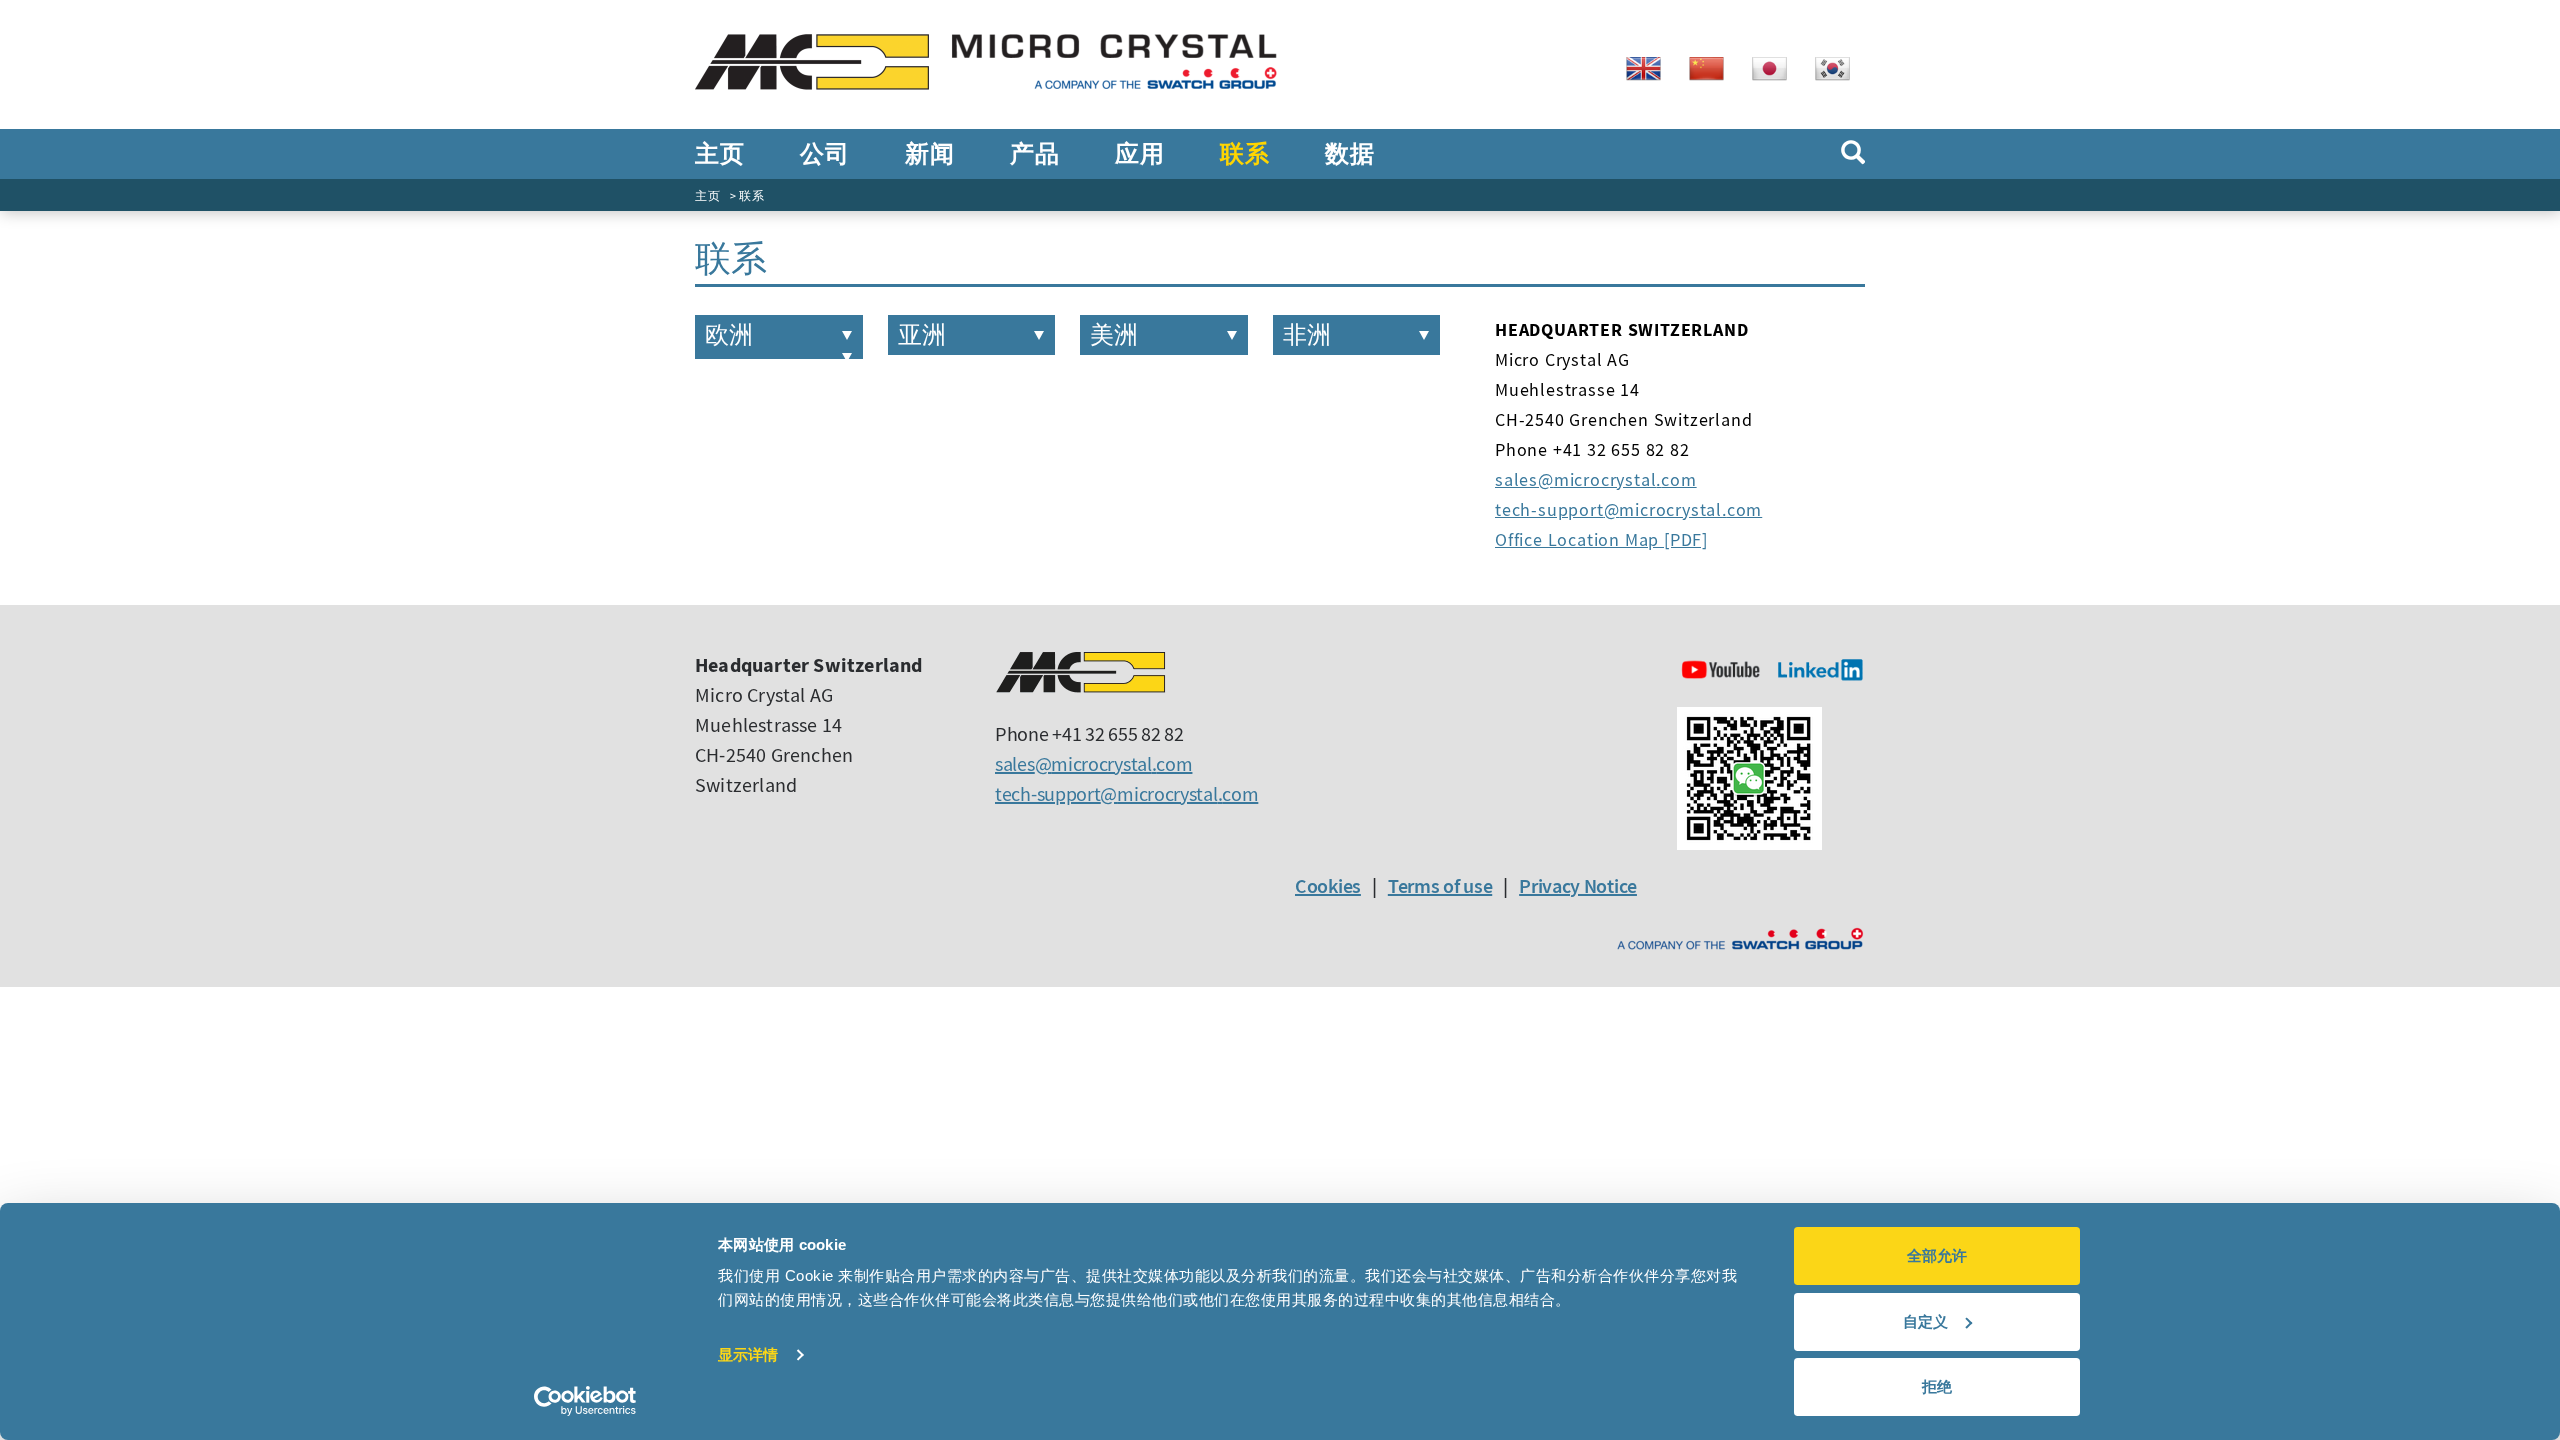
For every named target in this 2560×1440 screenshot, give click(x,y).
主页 (719, 154)
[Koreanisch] (1840, 67)
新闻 (929, 154)
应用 (1139, 154)
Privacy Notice (1578, 885)
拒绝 (1937, 1386)
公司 (824, 154)
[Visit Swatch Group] (1740, 939)
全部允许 (1937, 1255)
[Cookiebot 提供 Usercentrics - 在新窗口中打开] (585, 1401)
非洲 (1307, 335)
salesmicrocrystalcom (1596, 479)
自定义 (1925, 1321)
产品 (1034, 154)
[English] (1651, 67)
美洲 (1114, 335)
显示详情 (748, 1354)
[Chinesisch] (1714, 67)
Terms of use (1440, 885)
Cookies (1328, 885)
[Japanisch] (1777, 67)
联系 (1244, 154)
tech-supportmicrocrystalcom (1628, 509)
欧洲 (729, 335)
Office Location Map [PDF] (1601, 539)
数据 (1349, 154)
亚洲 (922, 335)
